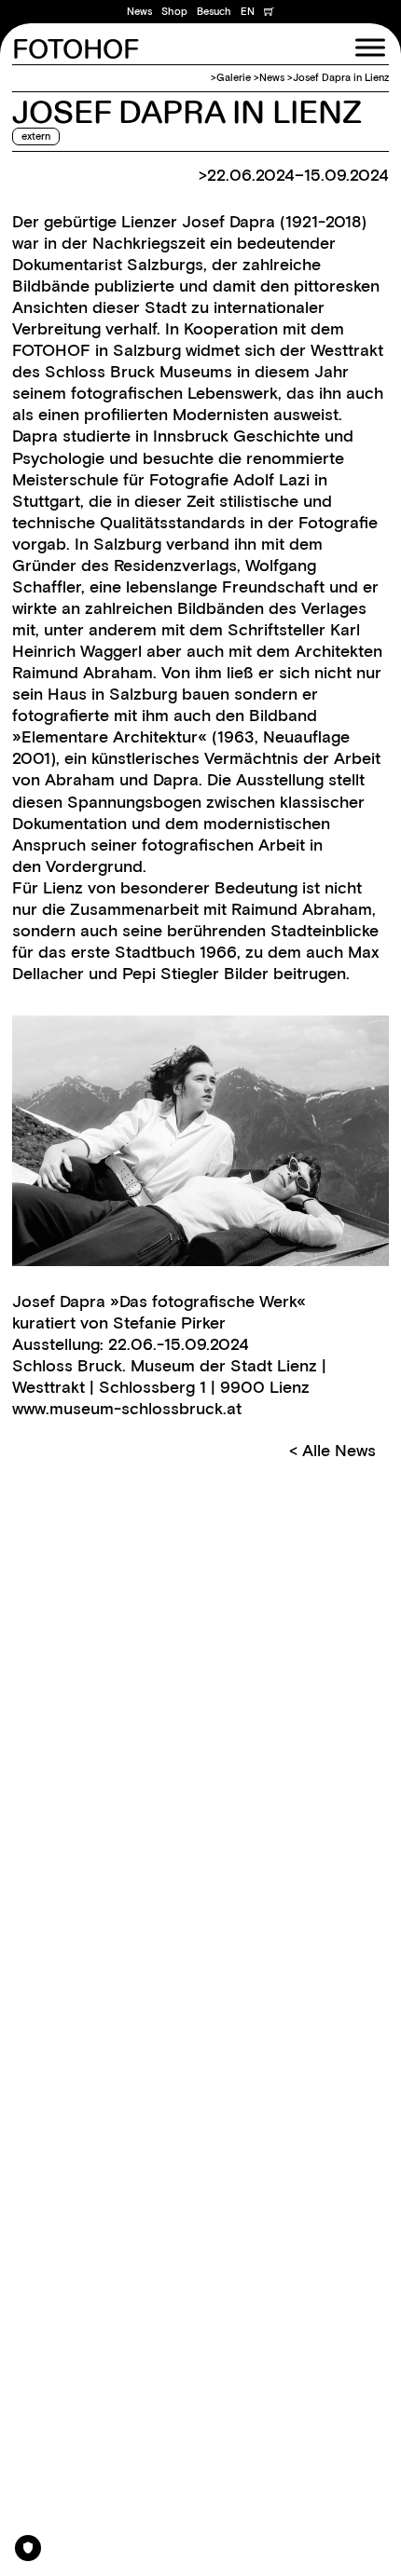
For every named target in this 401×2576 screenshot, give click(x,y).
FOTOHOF (76, 51)
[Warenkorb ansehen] (269, 11)
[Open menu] (370, 48)
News (139, 11)
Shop (174, 11)
